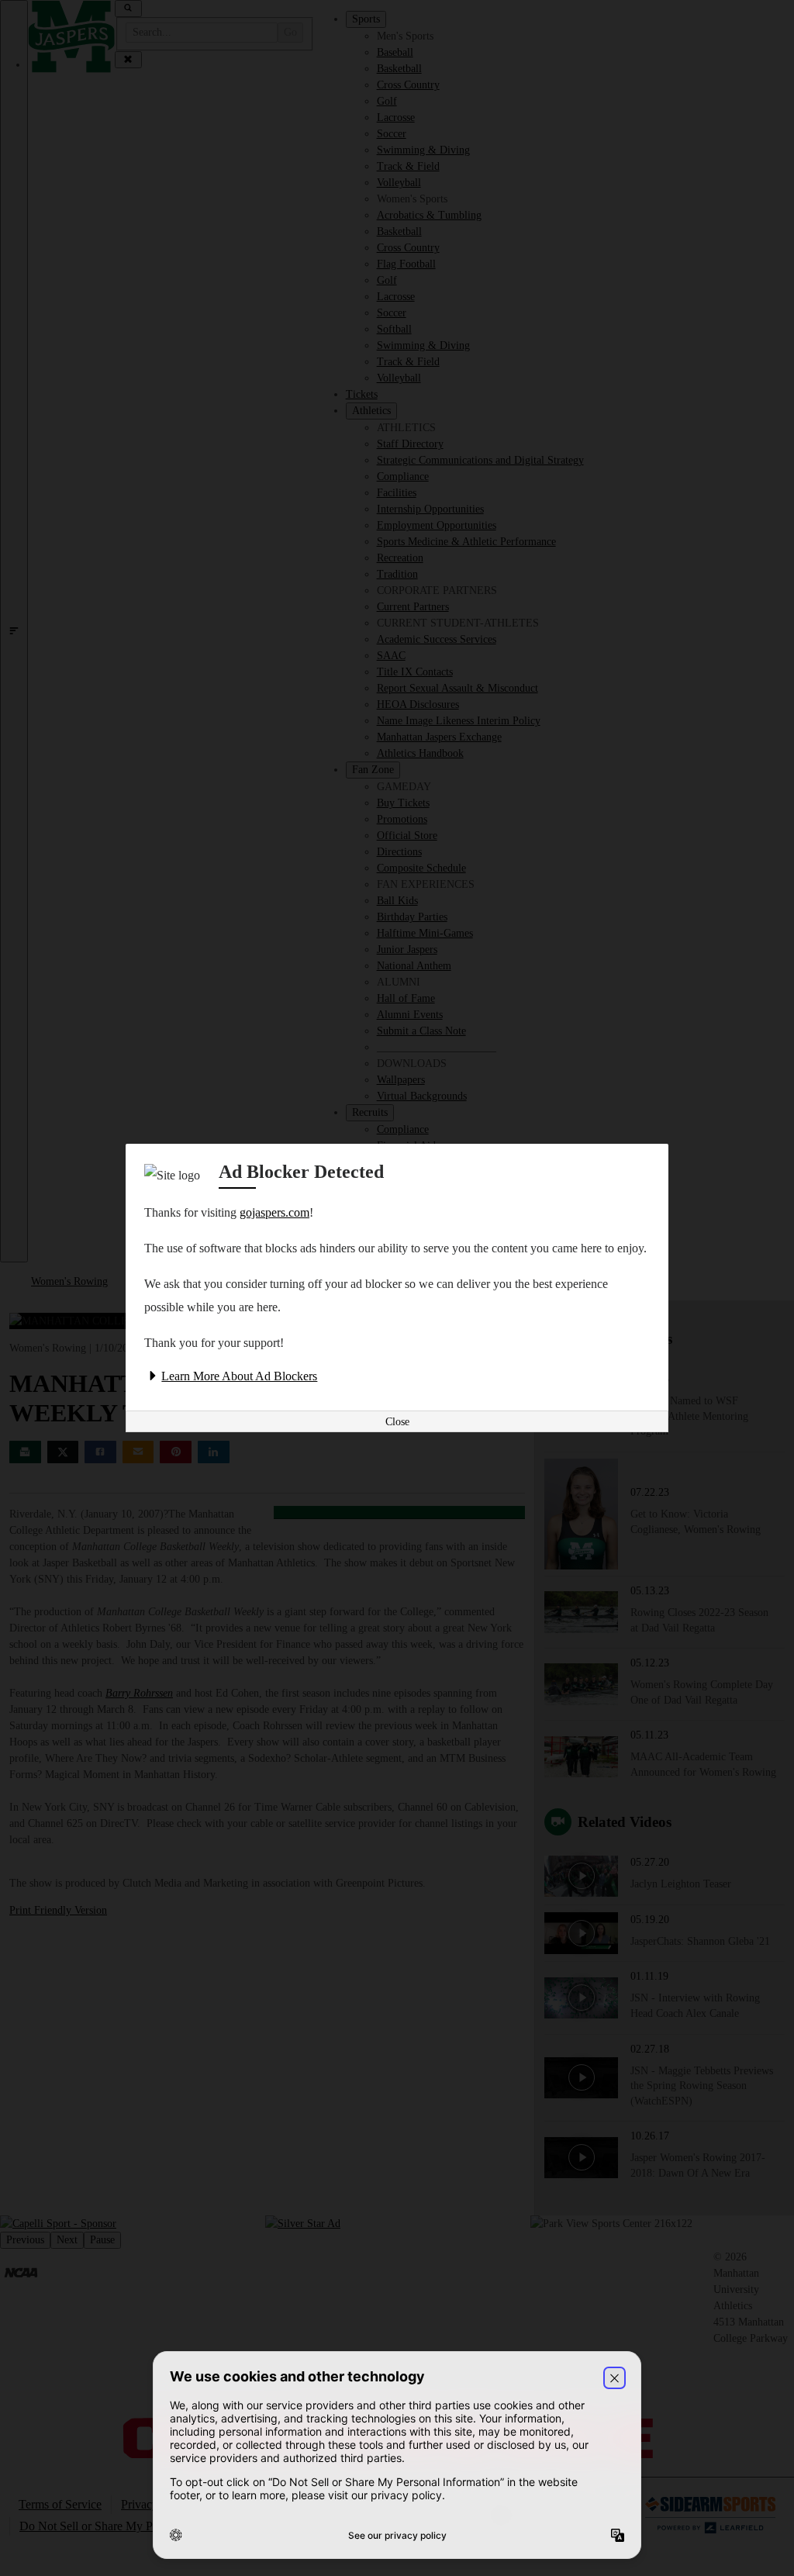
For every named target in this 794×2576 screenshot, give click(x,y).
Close (397, 1422)
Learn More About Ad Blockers (239, 1376)
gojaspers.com (274, 1212)
